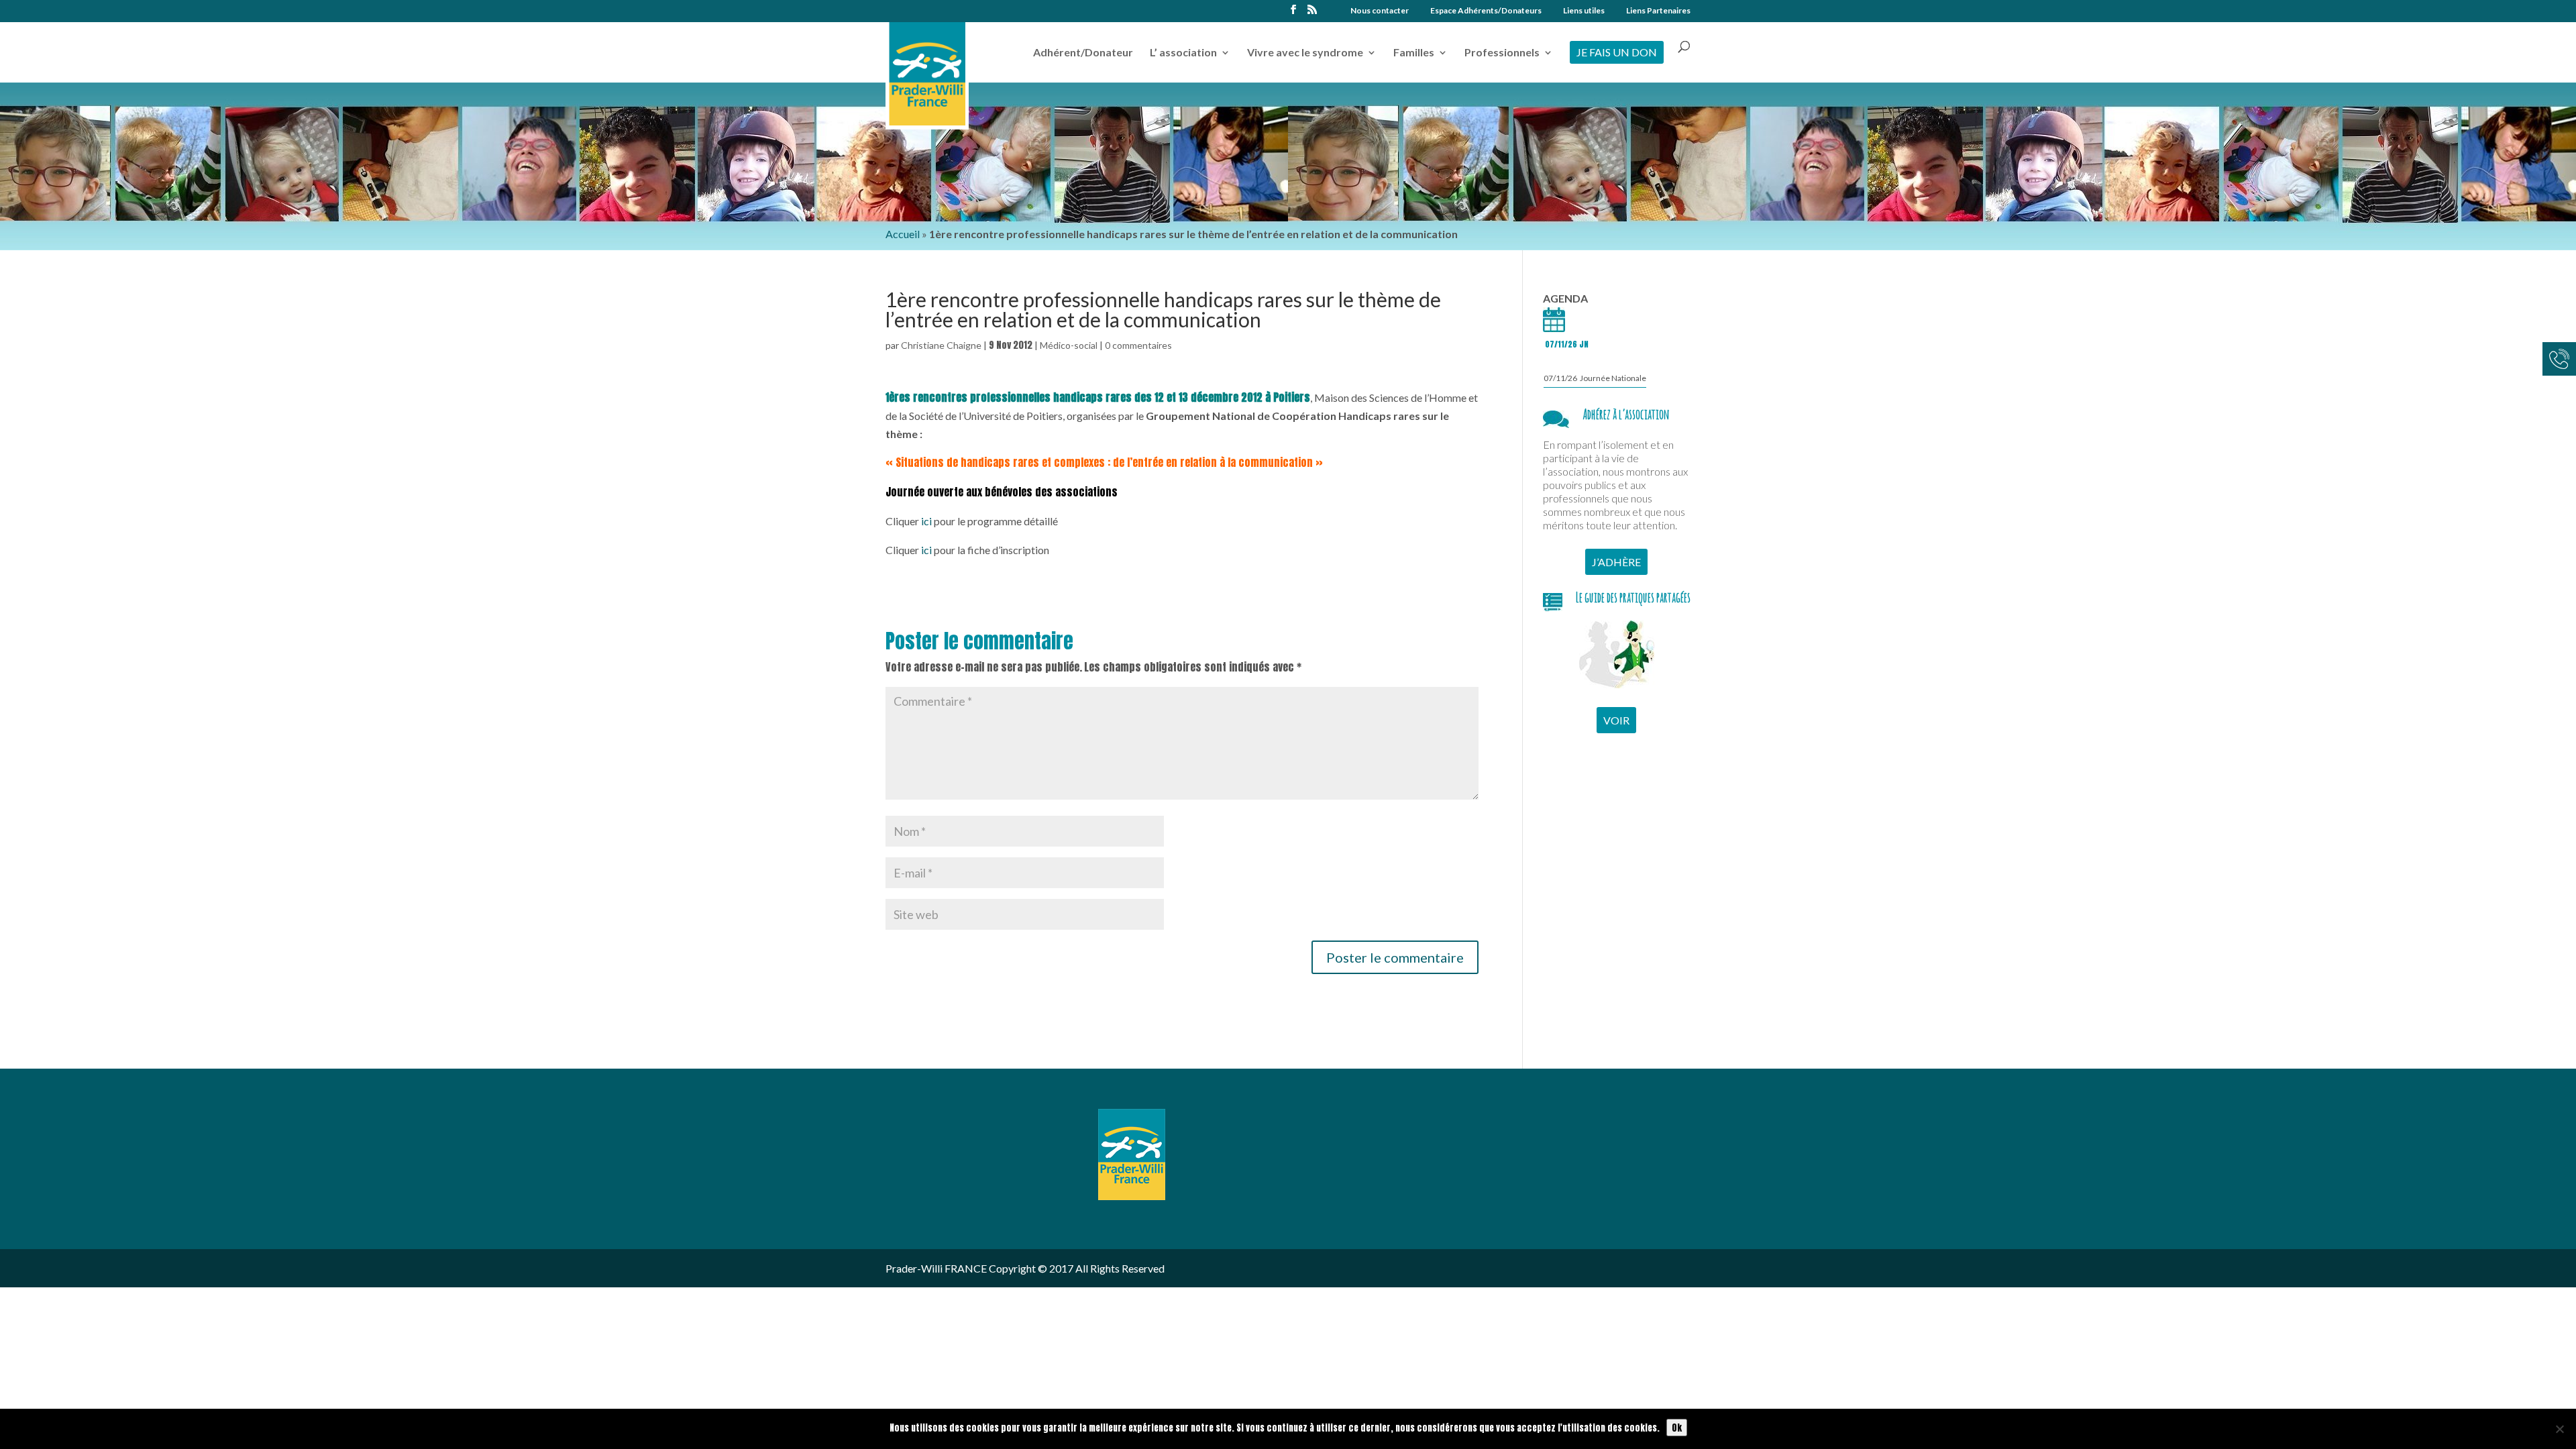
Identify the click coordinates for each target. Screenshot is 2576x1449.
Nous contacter (1380, 11)
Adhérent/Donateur (1083, 53)
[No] (2559, 1429)
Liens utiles (1584, 11)
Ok (1677, 1428)
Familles (1414, 53)
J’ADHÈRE (1616, 562)
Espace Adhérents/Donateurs (1486, 11)
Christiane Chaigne (941, 345)
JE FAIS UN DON (1617, 52)
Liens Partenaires (1658, 11)
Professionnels (1502, 53)
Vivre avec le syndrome (1305, 53)
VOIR (1616, 720)
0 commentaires (1138, 345)
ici (926, 521)
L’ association (1183, 53)
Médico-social (1069, 345)
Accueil (903, 234)
